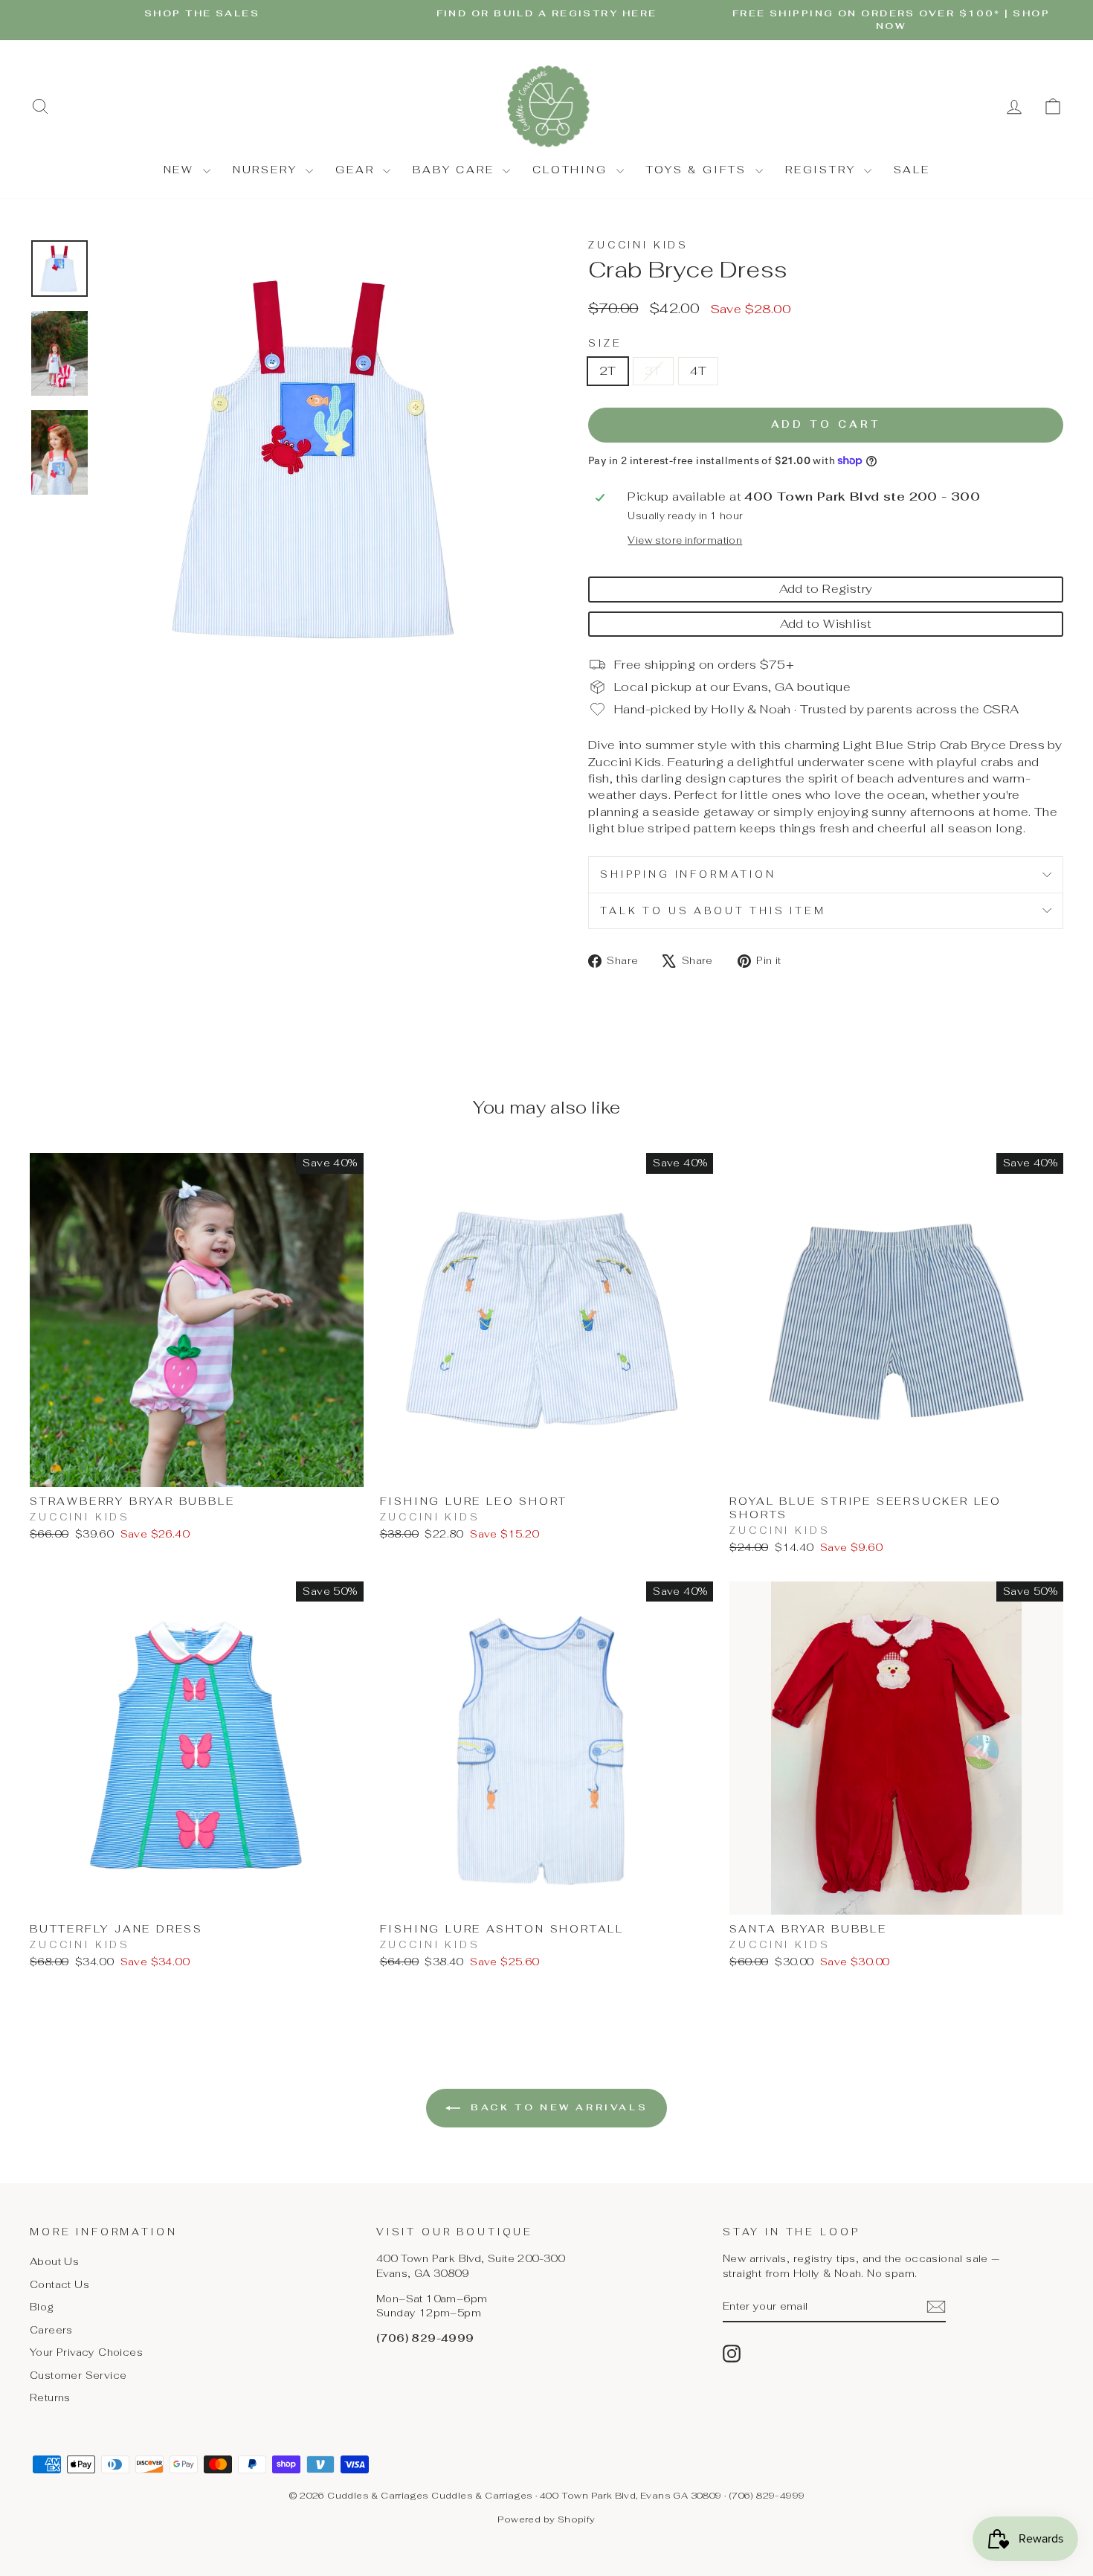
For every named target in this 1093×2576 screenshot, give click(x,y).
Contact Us (59, 2284)
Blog (42, 2307)
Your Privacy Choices (86, 2352)
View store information (685, 540)
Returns (50, 2397)
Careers (51, 2330)
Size (605, 343)
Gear (357, 170)
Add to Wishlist (826, 624)
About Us (54, 2261)
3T (653, 371)
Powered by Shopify (546, 2519)
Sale (912, 170)
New (181, 170)
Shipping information (688, 874)
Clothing (572, 170)
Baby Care (456, 170)
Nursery (267, 170)
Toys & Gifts (699, 170)
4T (699, 371)
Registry (823, 170)
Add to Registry (826, 589)
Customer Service (78, 2375)
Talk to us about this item (713, 911)
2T (608, 371)
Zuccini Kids (638, 245)
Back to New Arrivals (557, 2107)
